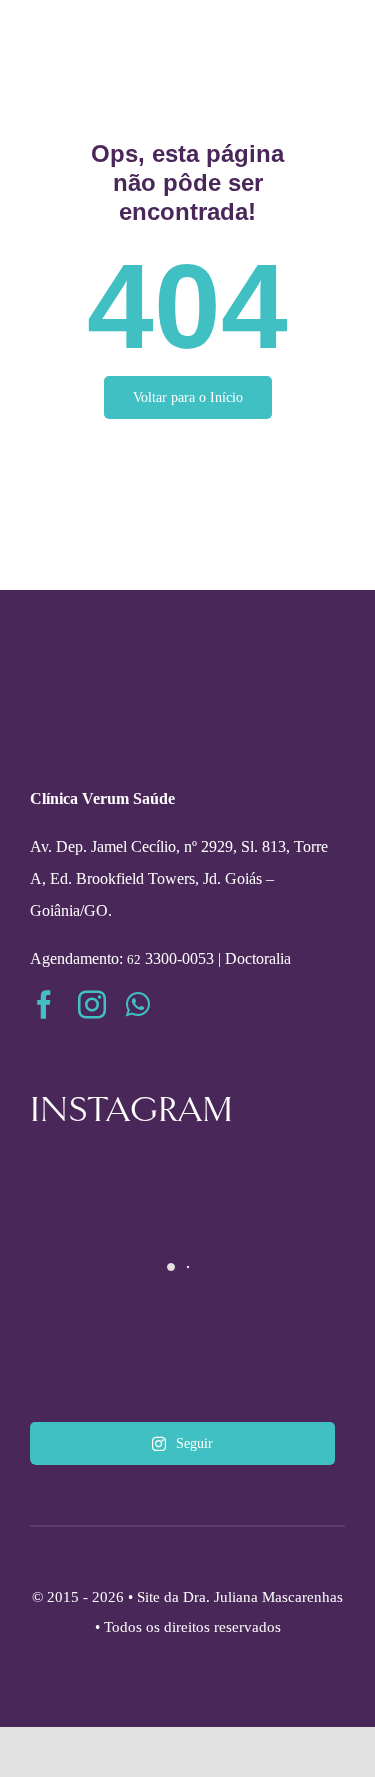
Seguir (194, 1443)
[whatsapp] (138, 1005)
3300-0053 (170, 958)
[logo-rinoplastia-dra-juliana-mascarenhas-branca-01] (187, 689)
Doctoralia (258, 958)
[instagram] (92, 1005)
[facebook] (44, 1005)
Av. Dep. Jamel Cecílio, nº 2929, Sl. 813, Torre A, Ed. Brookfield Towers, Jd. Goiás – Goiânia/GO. (179, 878)
